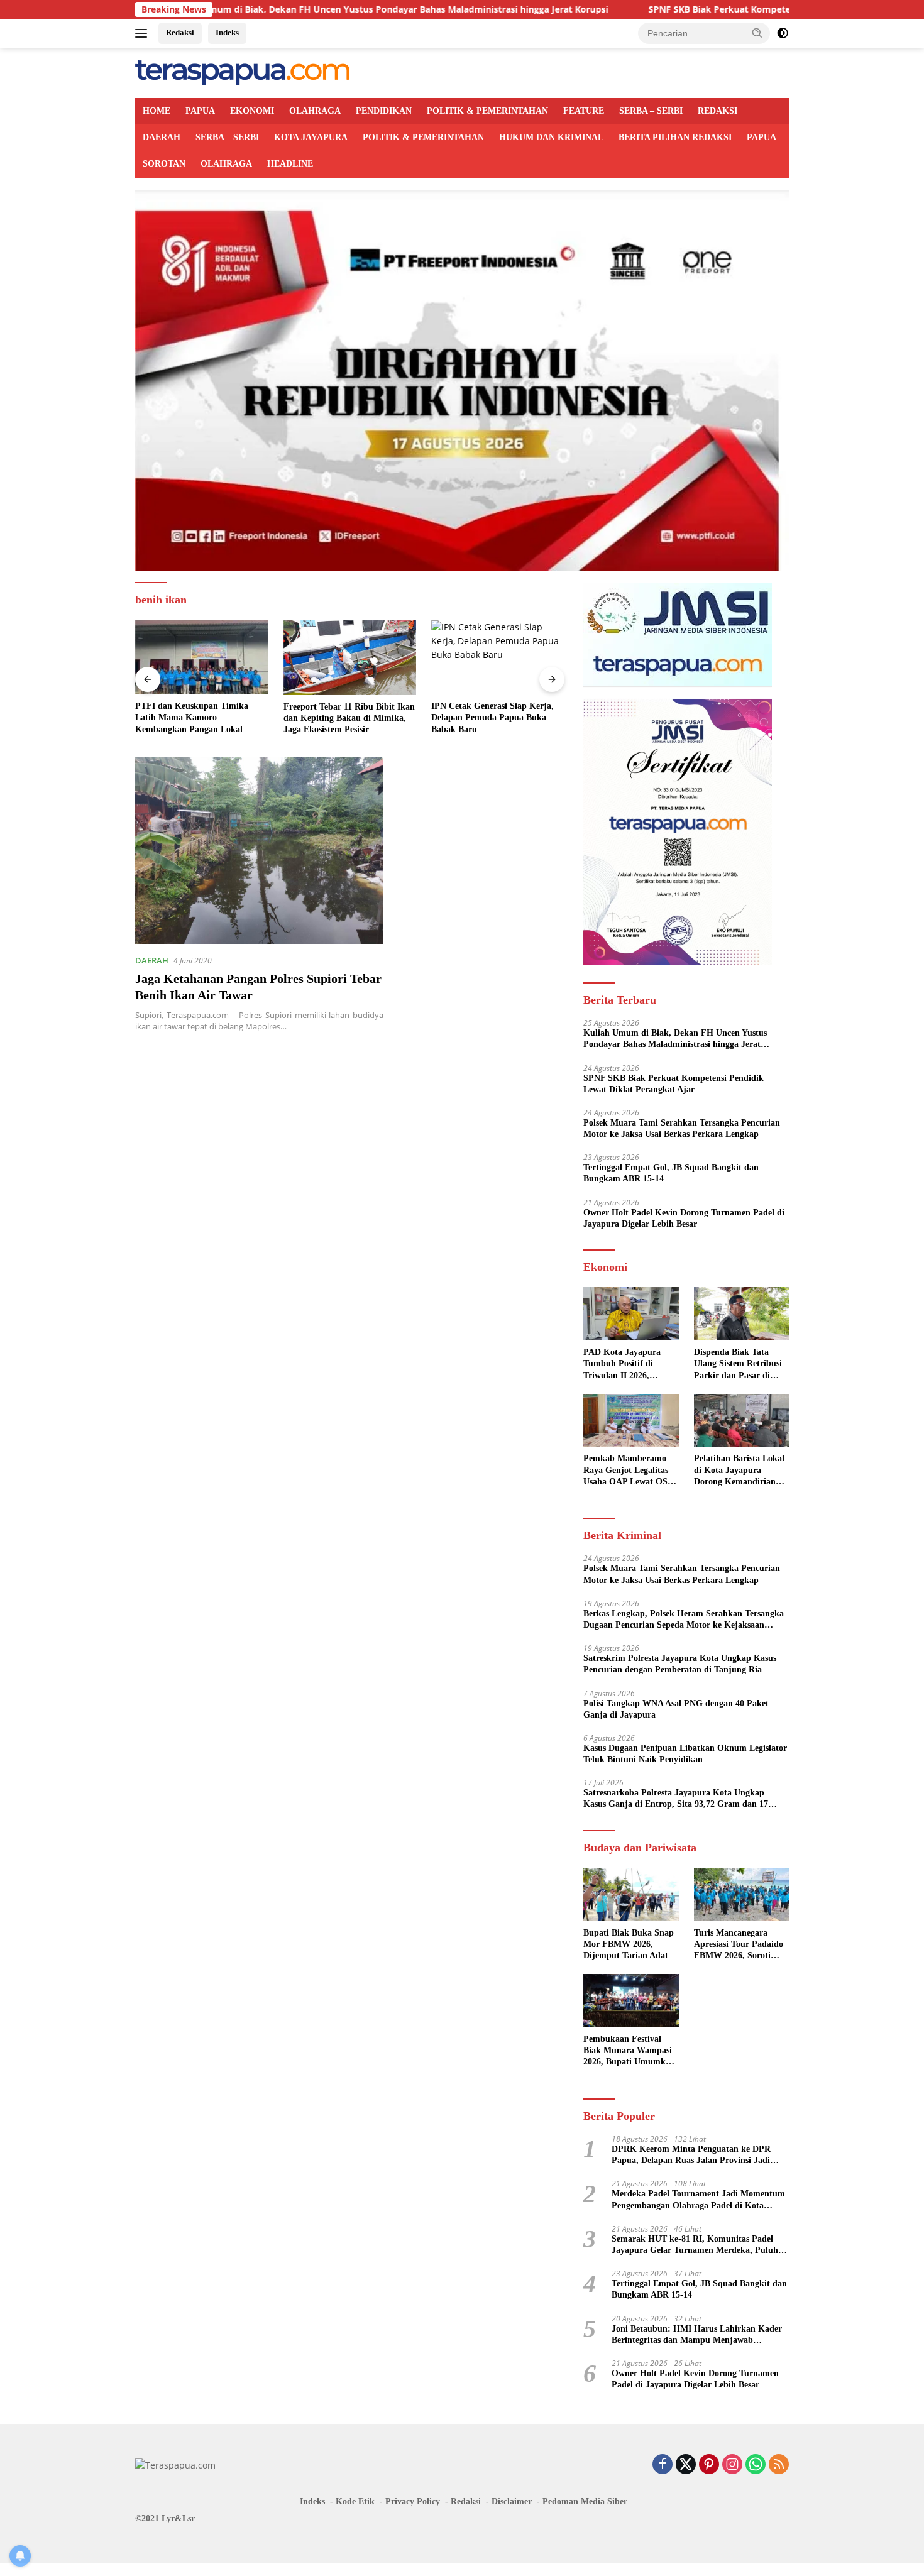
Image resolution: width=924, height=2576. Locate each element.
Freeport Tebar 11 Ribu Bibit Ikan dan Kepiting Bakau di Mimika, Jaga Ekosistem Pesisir (349, 718)
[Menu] (144, 33)
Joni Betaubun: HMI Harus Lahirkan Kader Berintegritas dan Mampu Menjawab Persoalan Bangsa (697, 2335)
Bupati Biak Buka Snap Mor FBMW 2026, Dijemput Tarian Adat (629, 1944)
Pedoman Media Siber (585, 2502)
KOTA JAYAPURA (311, 137)
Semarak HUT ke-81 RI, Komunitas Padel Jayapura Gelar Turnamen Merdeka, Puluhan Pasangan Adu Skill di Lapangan (700, 2245)
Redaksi (180, 32)
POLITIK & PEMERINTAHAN (487, 111)
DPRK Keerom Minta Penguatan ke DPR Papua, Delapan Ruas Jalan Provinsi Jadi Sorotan (691, 2155)
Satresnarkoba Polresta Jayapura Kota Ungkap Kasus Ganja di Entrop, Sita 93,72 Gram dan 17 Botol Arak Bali (676, 1799)
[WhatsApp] (756, 2465)
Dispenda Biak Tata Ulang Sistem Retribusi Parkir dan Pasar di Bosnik (738, 1364)
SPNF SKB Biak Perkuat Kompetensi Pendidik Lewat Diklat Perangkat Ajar (714, 9)
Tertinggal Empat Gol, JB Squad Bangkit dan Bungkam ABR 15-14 (671, 1173)
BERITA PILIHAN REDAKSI (675, 137)
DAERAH (162, 137)
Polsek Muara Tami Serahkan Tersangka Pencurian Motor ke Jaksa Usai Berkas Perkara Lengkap (682, 1128)
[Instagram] (732, 2465)
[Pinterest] (709, 2465)
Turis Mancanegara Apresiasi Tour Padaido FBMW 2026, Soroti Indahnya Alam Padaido (740, 1945)
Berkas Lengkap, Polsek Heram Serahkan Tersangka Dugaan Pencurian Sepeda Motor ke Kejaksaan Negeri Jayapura (684, 1620)
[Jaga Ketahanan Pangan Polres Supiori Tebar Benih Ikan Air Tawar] (259, 850)
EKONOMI (252, 111)
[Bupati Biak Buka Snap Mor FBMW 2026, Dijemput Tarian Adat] (631, 1894)
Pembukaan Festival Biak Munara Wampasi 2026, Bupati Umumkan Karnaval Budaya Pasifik (629, 2051)
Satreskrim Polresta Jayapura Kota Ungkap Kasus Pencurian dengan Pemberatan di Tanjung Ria (680, 1664)
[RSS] (779, 2465)
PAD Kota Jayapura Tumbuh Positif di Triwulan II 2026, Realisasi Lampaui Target (622, 1364)
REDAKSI (718, 111)
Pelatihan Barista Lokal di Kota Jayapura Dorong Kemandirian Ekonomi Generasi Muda (739, 1471)
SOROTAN (164, 164)
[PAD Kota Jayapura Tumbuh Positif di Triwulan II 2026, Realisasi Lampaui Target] (631, 1314)
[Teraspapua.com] (242, 72)
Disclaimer (512, 2502)
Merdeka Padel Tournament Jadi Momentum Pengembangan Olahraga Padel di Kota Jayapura (698, 2200)
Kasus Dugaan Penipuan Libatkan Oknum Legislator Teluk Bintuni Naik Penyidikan (685, 1754)
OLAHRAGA (315, 111)
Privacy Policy (413, 2502)
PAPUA (200, 111)
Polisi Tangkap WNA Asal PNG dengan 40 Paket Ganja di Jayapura (676, 1709)
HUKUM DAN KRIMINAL (551, 137)
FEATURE (584, 111)
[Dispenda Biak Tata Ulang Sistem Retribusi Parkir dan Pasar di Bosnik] (741, 1314)
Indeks (227, 32)
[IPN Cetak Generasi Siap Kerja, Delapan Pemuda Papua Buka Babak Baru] (498, 658)
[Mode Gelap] (783, 33)
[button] (757, 33)
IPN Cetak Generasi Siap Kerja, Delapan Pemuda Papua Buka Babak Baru (492, 717)
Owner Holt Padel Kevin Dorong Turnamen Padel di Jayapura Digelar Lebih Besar (684, 1218)
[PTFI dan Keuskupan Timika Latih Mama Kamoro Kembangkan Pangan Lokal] (202, 658)
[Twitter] (686, 2465)
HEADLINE (290, 164)
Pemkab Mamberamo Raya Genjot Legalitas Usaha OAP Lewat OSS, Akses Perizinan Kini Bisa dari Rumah (629, 1471)
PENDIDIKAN (384, 111)
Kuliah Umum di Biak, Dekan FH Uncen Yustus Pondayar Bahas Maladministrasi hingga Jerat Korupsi (295, 9)
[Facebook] (663, 2465)
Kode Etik (355, 2502)
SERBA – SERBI (651, 111)
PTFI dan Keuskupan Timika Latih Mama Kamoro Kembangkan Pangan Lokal (192, 717)
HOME (157, 111)
